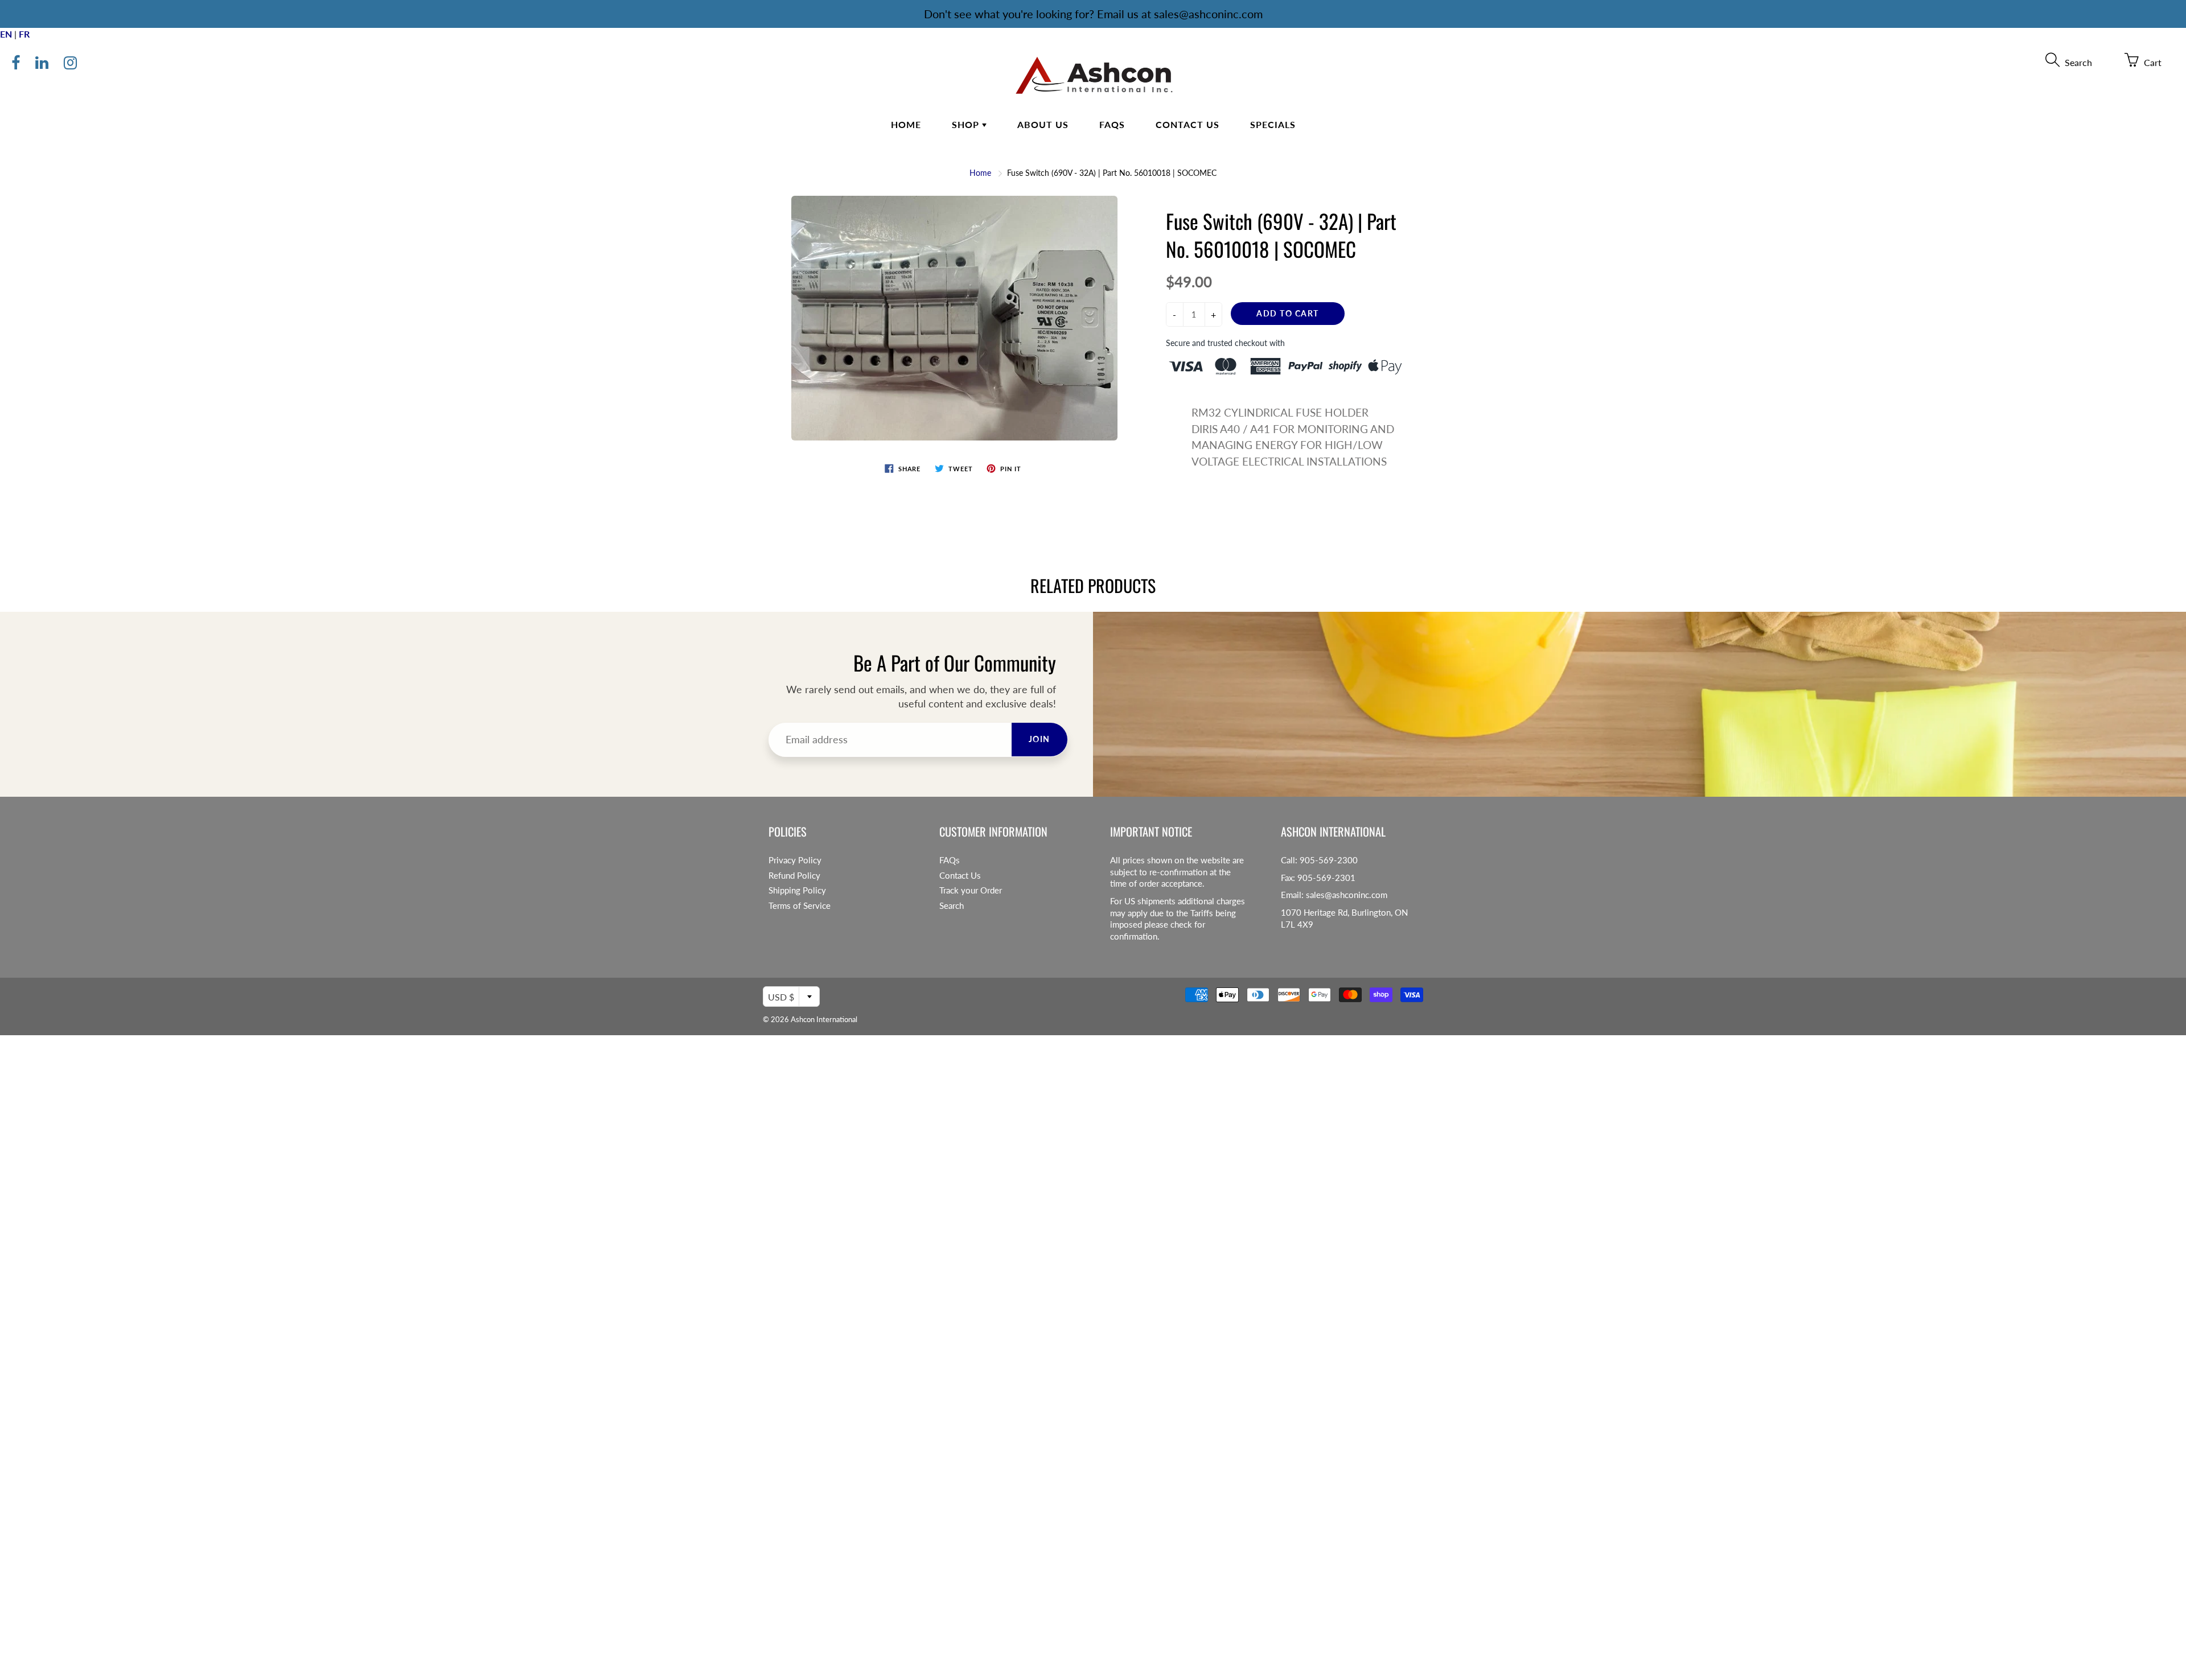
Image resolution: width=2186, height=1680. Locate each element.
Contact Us (1187, 124)
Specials (1273, 124)
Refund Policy (794, 876)
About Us (1043, 124)
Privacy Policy (795, 860)
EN (6, 34)
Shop (967, 124)
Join (1039, 739)
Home (906, 124)
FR (24, 34)
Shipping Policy (797, 890)
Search (952, 906)
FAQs (1112, 124)
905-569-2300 (1329, 860)
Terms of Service (800, 906)
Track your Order (971, 890)
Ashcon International (824, 1019)
